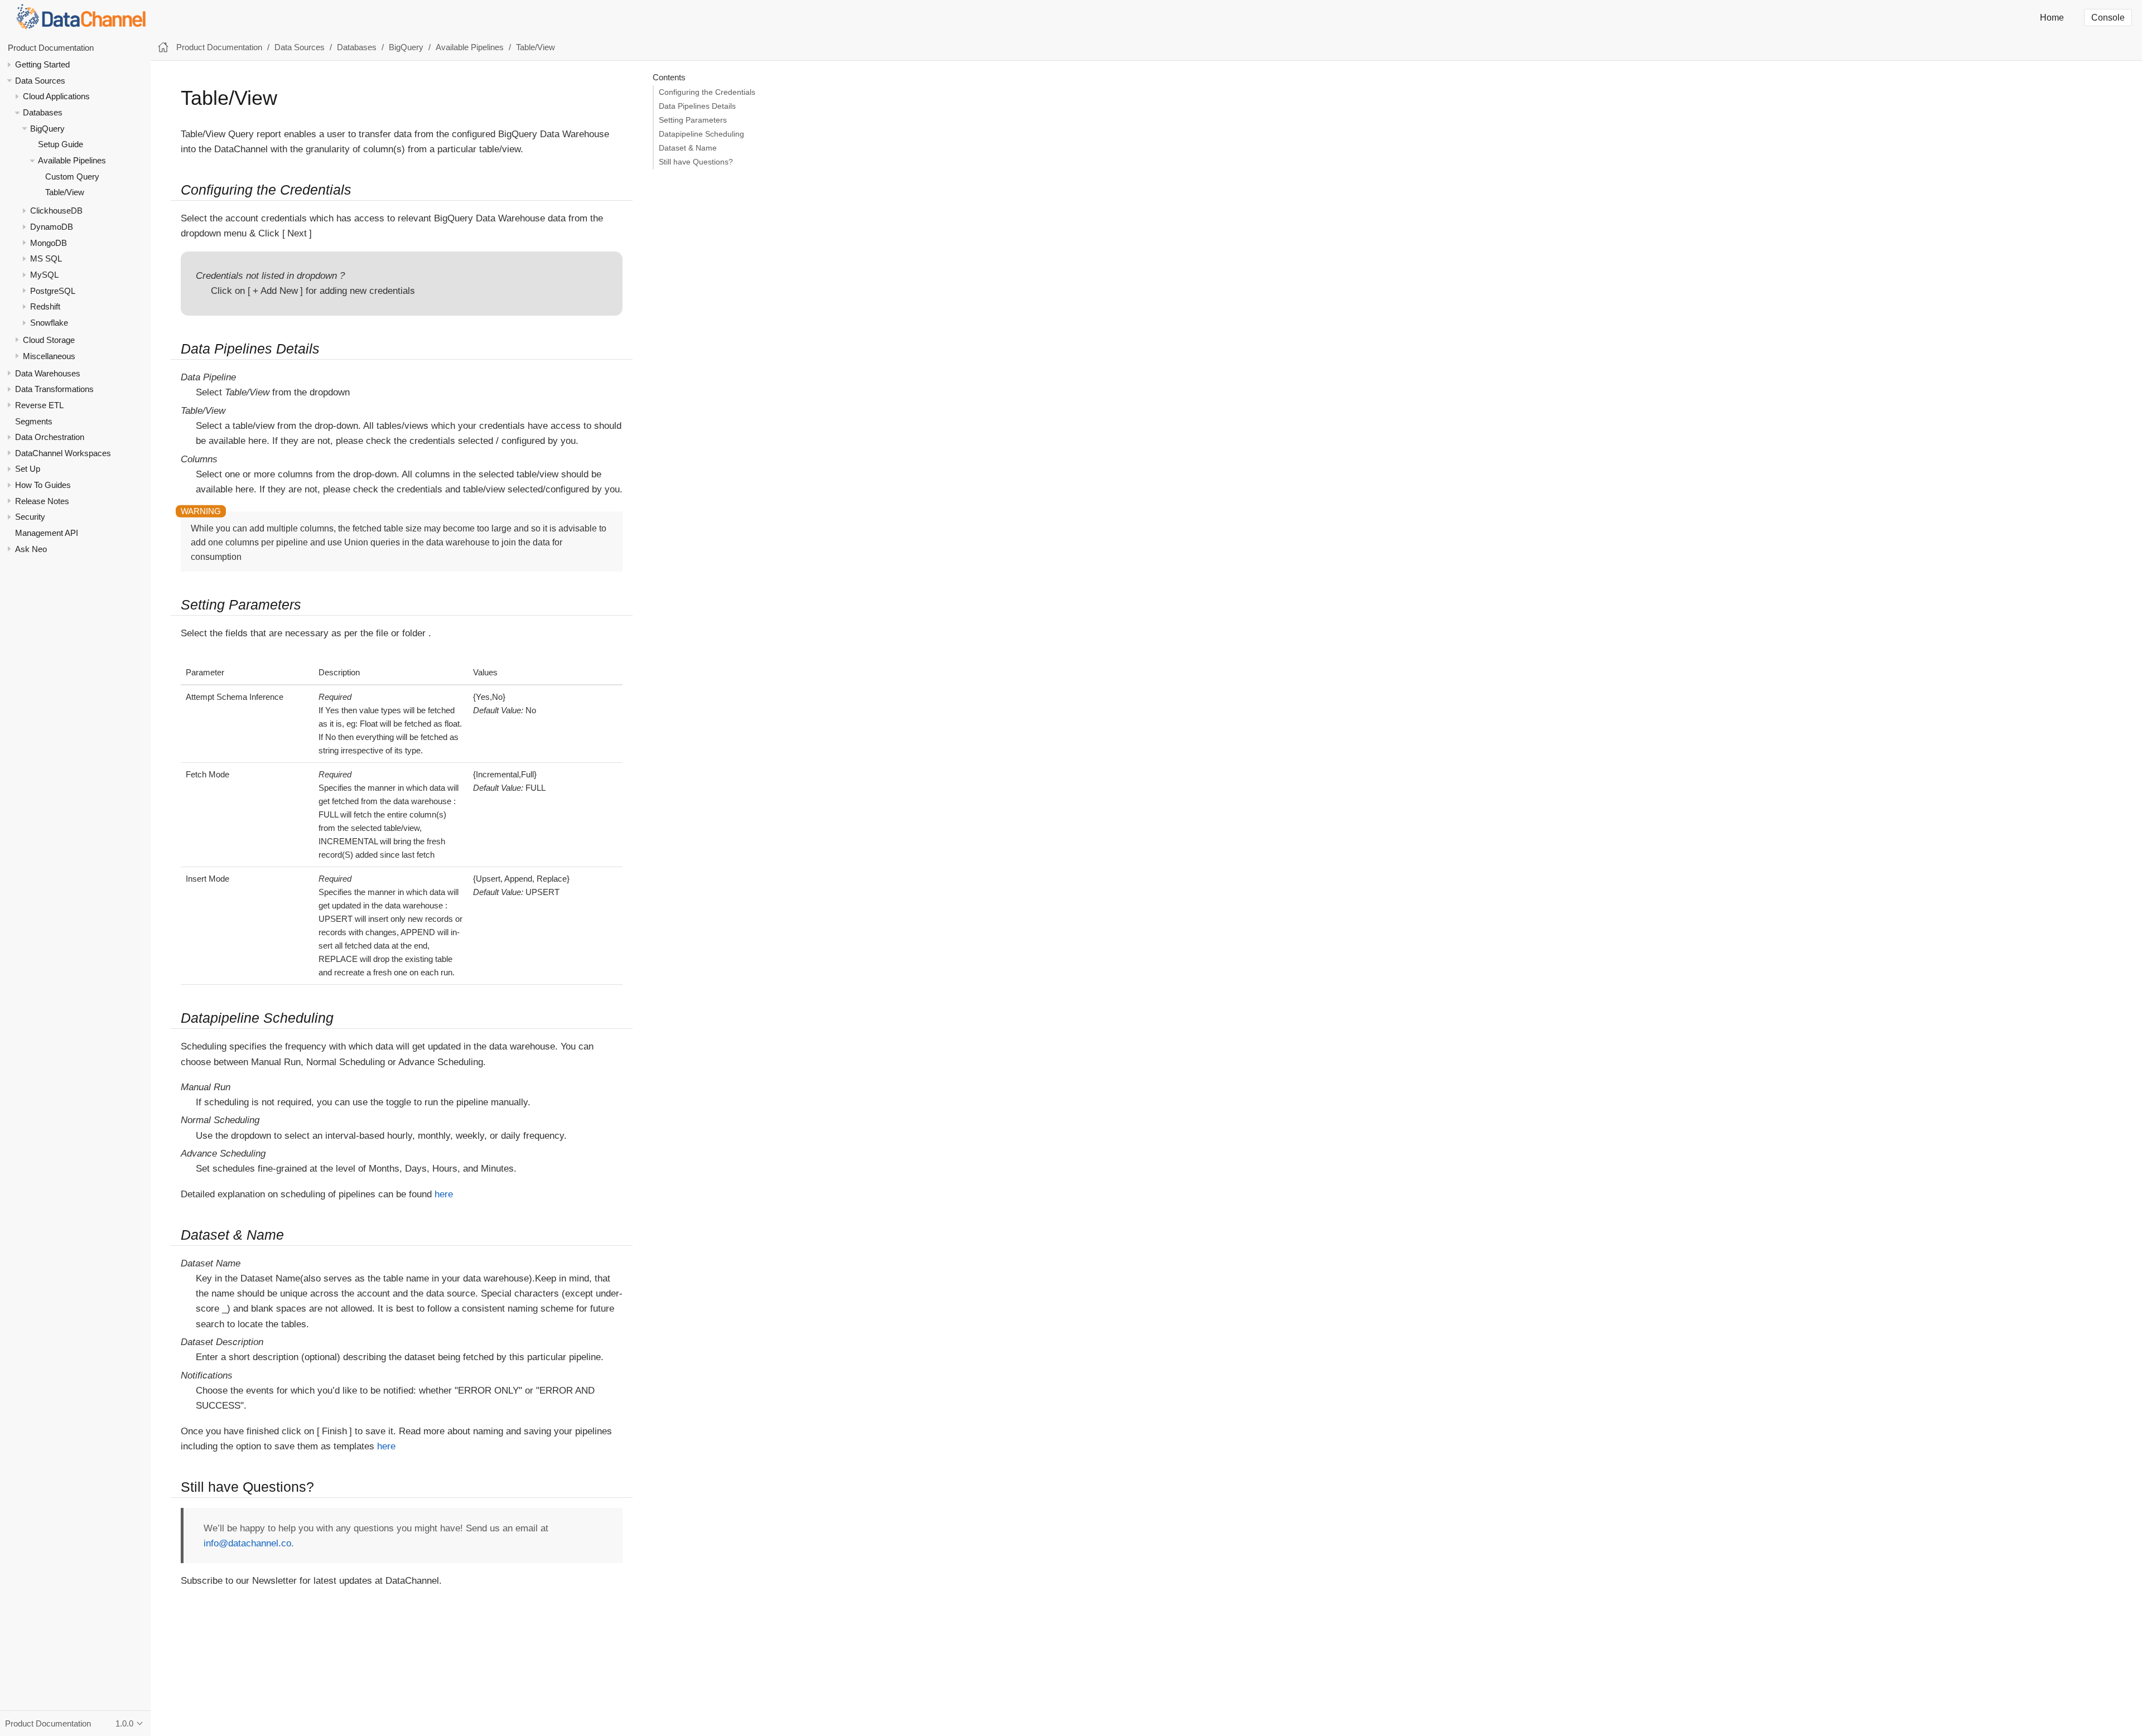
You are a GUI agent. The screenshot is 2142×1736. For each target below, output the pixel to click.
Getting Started (42, 64)
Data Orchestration (50, 437)
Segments (34, 421)
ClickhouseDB (56, 211)
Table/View (65, 193)
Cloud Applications (56, 97)
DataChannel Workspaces (63, 453)
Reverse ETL (39, 405)
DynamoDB (52, 227)
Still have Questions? (696, 162)
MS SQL (46, 259)
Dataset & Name (688, 148)
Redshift (45, 307)
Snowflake (49, 323)
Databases (43, 112)
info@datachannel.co (247, 1543)
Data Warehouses (48, 373)
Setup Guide (61, 145)
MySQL (44, 275)
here (444, 1194)
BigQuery (47, 129)
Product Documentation (51, 48)
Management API (47, 533)
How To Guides (43, 485)
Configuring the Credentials (707, 92)
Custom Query (72, 176)
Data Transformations (54, 390)
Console (2108, 18)
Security (30, 517)
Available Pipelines (72, 160)
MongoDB (49, 243)
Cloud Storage (49, 340)
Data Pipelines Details (697, 106)
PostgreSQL (53, 291)
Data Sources (40, 81)
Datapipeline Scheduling (701, 134)
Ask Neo (31, 549)
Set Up (28, 469)
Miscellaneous (49, 356)
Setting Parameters (693, 120)
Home (2052, 18)
